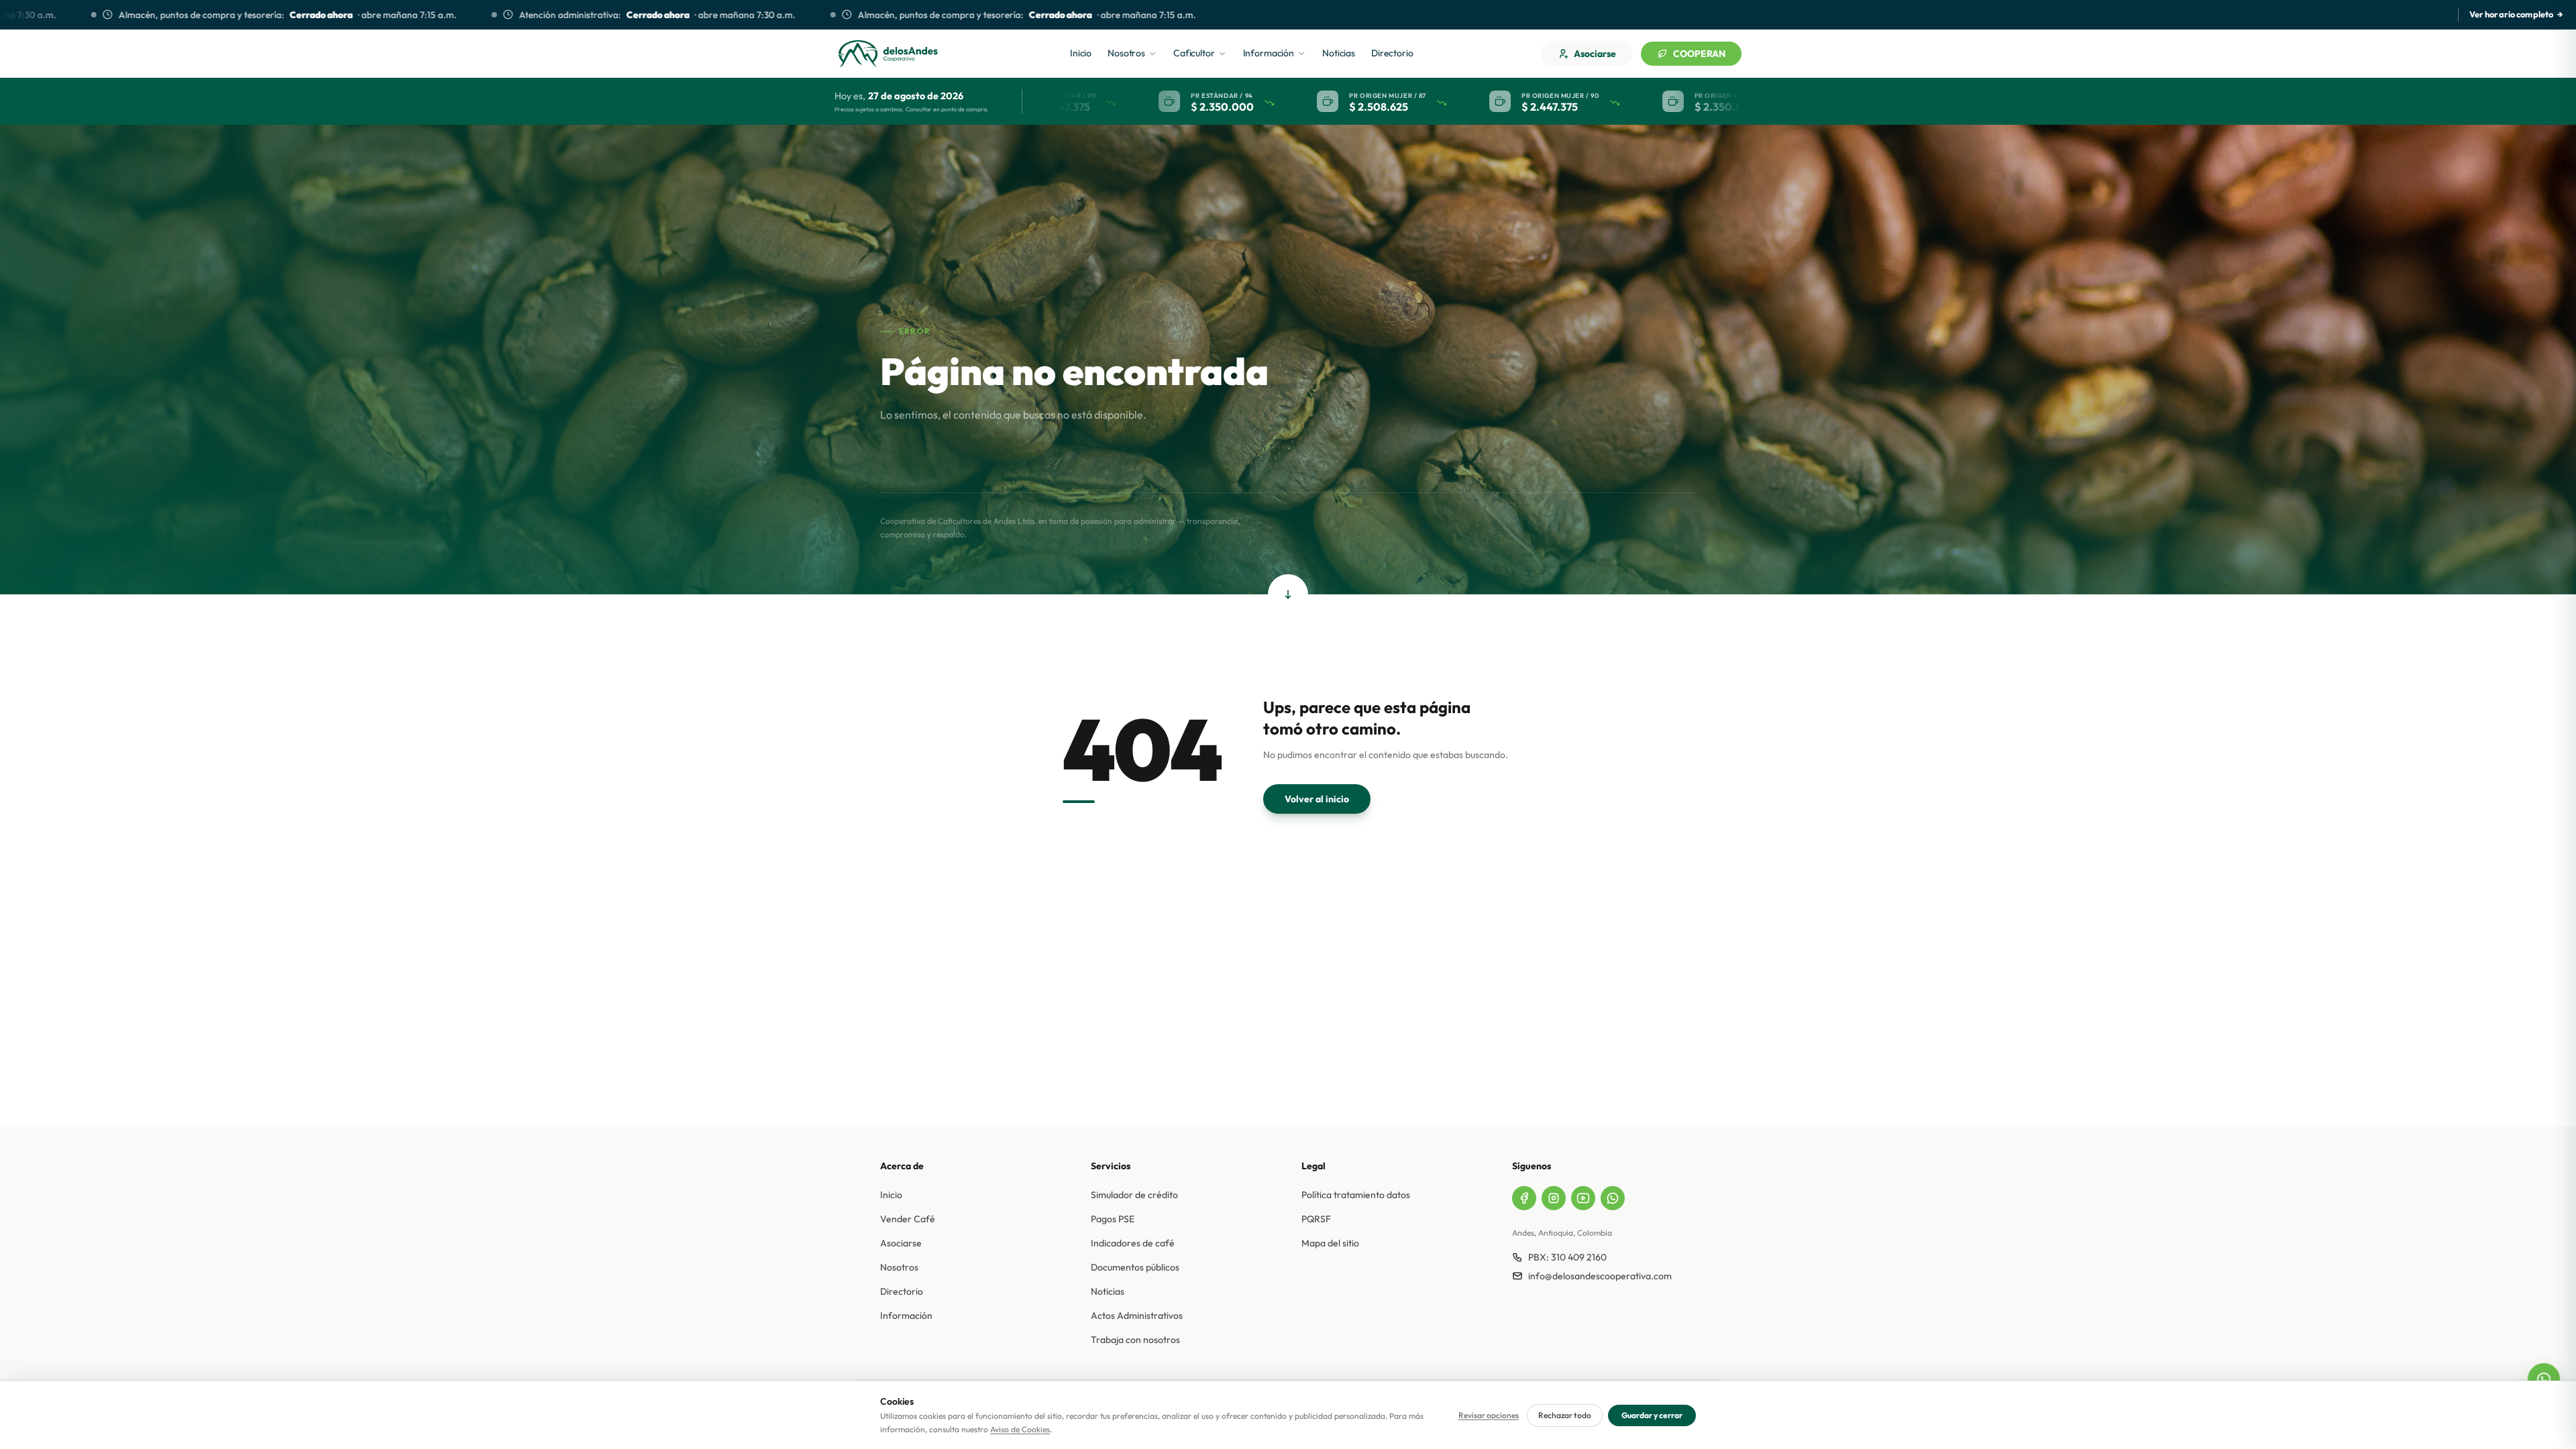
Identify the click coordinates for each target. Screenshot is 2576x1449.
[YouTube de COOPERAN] (1583, 1198)
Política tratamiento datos (1356, 1195)
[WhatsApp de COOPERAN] (1613, 1198)
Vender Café (908, 1219)
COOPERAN (1699, 54)
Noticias (1108, 1291)
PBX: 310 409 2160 (1567, 1257)
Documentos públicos (1135, 1267)
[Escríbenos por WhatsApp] (2543, 1379)
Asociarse (1595, 54)
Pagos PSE (1113, 1219)
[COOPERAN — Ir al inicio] (888, 54)
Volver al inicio (1317, 799)
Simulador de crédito (1134, 1195)
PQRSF (1316, 1219)
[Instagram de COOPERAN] (1554, 1198)
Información (906, 1316)
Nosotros (899, 1267)
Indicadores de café (1133, 1243)
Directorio (902, 1291)
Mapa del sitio (1330, 1243)
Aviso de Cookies (1020, 1429)
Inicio (891, 1195)
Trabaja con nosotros (1135, 1340)
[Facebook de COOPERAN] (1524, 1198)
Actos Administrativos (1137, 1316)
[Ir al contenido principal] (1288, 594)
